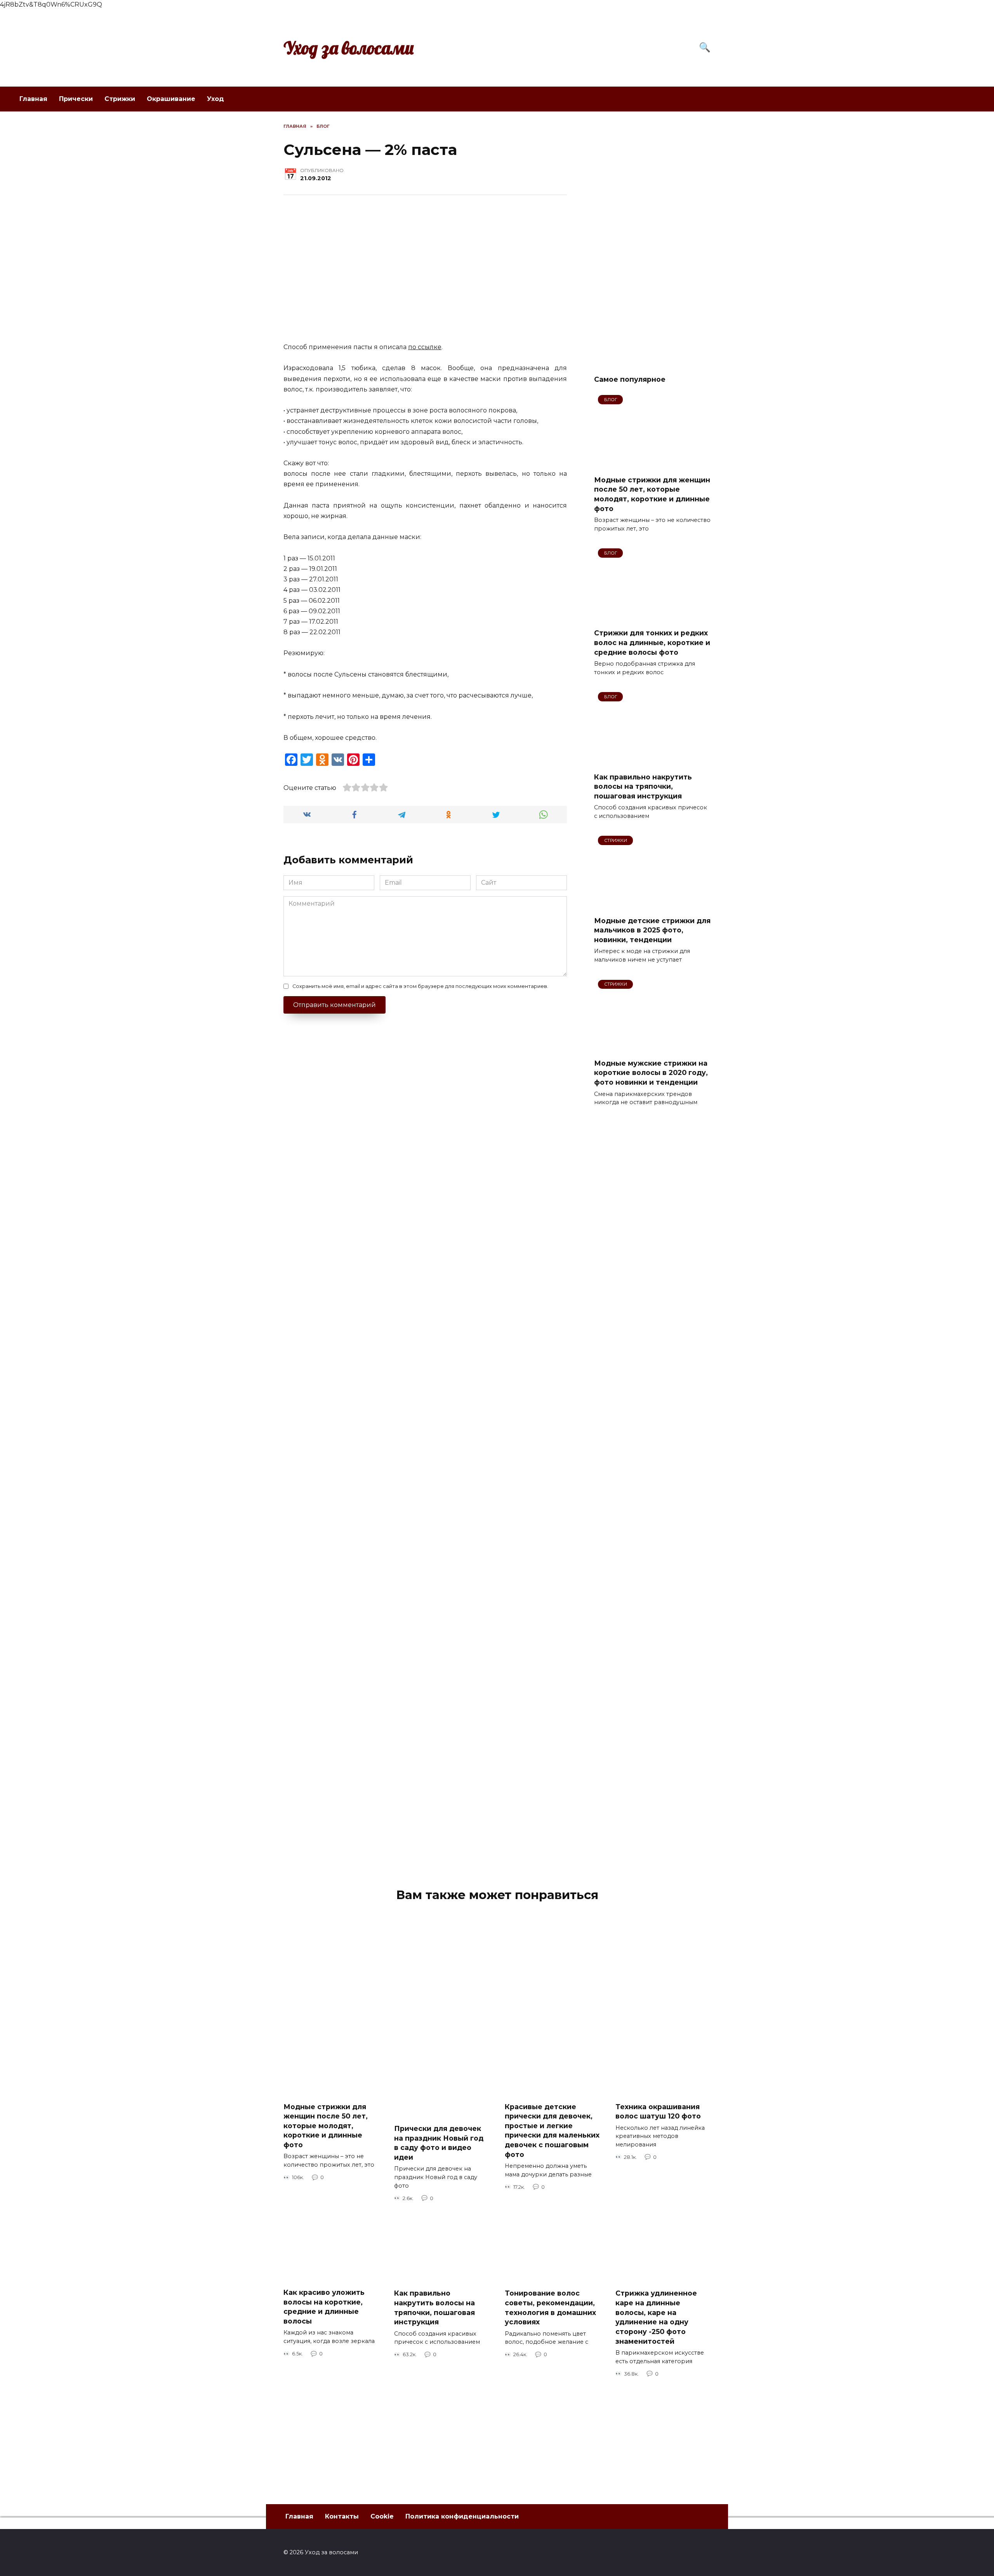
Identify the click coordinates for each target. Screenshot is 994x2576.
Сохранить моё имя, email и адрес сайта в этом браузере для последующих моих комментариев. (420, 986)
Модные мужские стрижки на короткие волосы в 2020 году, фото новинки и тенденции (651, 1073)
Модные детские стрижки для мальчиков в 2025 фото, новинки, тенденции (652, 930)
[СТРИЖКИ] (652, 905)
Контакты (342, 2516)
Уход (215, 99)
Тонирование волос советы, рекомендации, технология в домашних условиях (550, 2307)
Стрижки (120, 99)
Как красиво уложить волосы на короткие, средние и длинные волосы (324, 2307)
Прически (76, 99)
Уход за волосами (349, 48)
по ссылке (425, 347)
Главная (33, 99)
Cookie (382, 2516)
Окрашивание (171, 99)
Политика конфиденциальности (462, 2516)
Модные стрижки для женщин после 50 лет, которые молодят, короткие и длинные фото (652, 494)
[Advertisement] (652, 240)
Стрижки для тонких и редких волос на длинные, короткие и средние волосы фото (652, 642)
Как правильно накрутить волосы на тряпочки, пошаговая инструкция (643, 786)
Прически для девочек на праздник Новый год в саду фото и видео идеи (439, 2143)
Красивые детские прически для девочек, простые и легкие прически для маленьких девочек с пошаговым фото (552, 2130)
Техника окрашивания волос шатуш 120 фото (658, 2111)
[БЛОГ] (652, 464)
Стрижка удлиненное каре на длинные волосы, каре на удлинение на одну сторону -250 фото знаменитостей (656, 2317)
